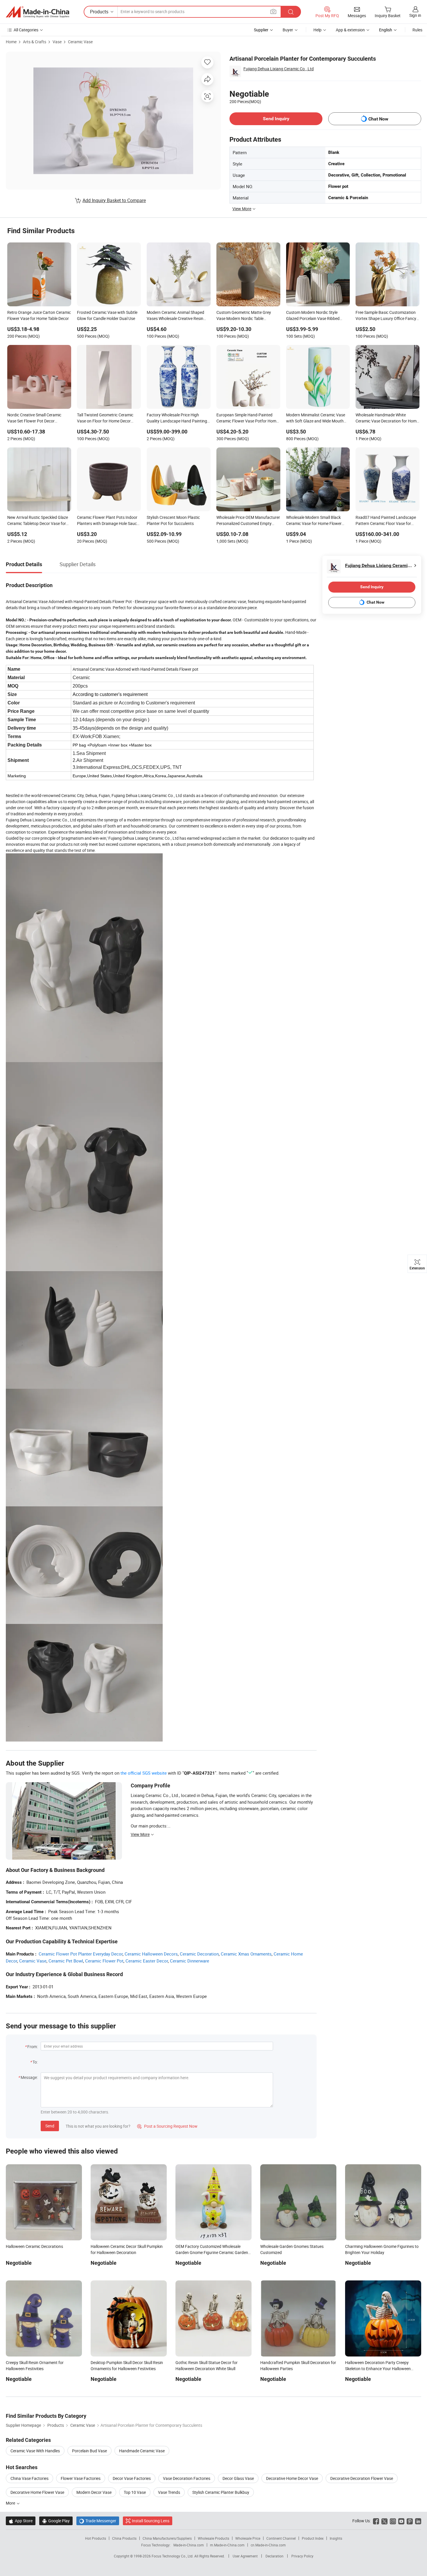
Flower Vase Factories (81, 2478)
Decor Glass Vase (238, 2478)
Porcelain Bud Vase (89, 2451)
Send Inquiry (276, 119)
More (11, 2503)
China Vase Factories (29, 2478)
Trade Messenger (98, 2521)
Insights (336, 2538)
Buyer (288, 30)
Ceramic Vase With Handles (35, 2451)
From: (33, 2047)
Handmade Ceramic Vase (142, 2451)
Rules (417, 30)
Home (11, 42)
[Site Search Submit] (291, 12)
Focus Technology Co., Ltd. (173, 2556)
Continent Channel (281, 2538)
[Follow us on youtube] (401, 2521)
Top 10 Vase (135, 2492)
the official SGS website (144, 1773)
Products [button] (99, 12)
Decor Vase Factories (132, 2478)
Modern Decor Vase (94, 2492)
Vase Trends (169, 2492)
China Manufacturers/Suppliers (167, 2538)
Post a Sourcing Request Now (167, 2126)
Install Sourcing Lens (151, 2521)
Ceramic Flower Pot (104, 1961)
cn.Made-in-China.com (268, 2545)
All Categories (26, 30)
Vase (57, 42)
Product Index (313, 2538)
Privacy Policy (302, 2556)
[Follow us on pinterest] (410, 2521)
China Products (124, 2538)
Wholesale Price (248, 2538)
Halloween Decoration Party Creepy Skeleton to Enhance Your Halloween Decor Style (378, 2369)
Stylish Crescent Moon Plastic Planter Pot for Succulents (173, 520)
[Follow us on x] (384, 2521)
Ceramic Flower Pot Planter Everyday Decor (81, 1954)
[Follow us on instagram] (393, 2521)
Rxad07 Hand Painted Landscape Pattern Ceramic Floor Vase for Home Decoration (386, 521)
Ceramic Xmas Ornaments (246, 1954)
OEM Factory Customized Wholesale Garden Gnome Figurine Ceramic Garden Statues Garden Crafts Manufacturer (212, 2252)
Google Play (56, 2521)
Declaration (274, 2556)
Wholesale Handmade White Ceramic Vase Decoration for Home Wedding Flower (387, 418)
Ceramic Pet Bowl (66, 1961)
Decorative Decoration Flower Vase (362, 2478)
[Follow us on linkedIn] (418, 2521)
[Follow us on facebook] (376, 2521)
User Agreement (245, 2556)
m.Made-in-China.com (227, 2545)
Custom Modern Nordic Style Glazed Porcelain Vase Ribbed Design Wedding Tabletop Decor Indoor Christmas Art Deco (314, 316)
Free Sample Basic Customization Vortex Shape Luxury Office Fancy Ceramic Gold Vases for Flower (386, 316)
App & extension (350, 30)
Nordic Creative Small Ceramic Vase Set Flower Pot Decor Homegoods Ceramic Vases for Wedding (35, 418)
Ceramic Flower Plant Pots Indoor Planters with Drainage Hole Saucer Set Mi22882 (109, 521)
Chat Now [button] (378, 119)
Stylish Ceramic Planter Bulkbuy (221, 2492)
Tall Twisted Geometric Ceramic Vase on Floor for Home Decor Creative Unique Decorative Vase (106, 418)
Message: (29, 2077)
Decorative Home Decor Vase (292, 2478)
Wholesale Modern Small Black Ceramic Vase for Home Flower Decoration (314, 521)
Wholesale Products (214, 2538)
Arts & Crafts (35, 42)
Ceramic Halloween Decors (151, 1954)
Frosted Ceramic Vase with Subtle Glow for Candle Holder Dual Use (107, 315)
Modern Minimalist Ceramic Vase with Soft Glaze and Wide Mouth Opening (316, 418)
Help (317, 30)
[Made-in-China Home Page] (37, 12)
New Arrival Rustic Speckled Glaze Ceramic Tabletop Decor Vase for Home (38, 521)
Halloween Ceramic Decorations (34, 2246)
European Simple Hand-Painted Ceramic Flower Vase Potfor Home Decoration (247, 418)
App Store (21, 2521)
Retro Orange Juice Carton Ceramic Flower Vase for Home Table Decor (39, 315)
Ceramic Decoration (199, 1954)
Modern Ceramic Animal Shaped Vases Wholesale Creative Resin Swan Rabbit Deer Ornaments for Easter (176, 316)
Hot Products (96, 2538)
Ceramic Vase (80, 42)
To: (35, 2062)
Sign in (415, 15)
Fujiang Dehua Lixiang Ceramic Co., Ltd (279, 69)
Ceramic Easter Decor (147, 1961)
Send (50, 2126)
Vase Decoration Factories (187, 2478)
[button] (273, 11)
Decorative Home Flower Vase (37, 2492)
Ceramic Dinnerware (190, 1961)
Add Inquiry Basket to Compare (114, 200)
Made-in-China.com (189, 2545)
